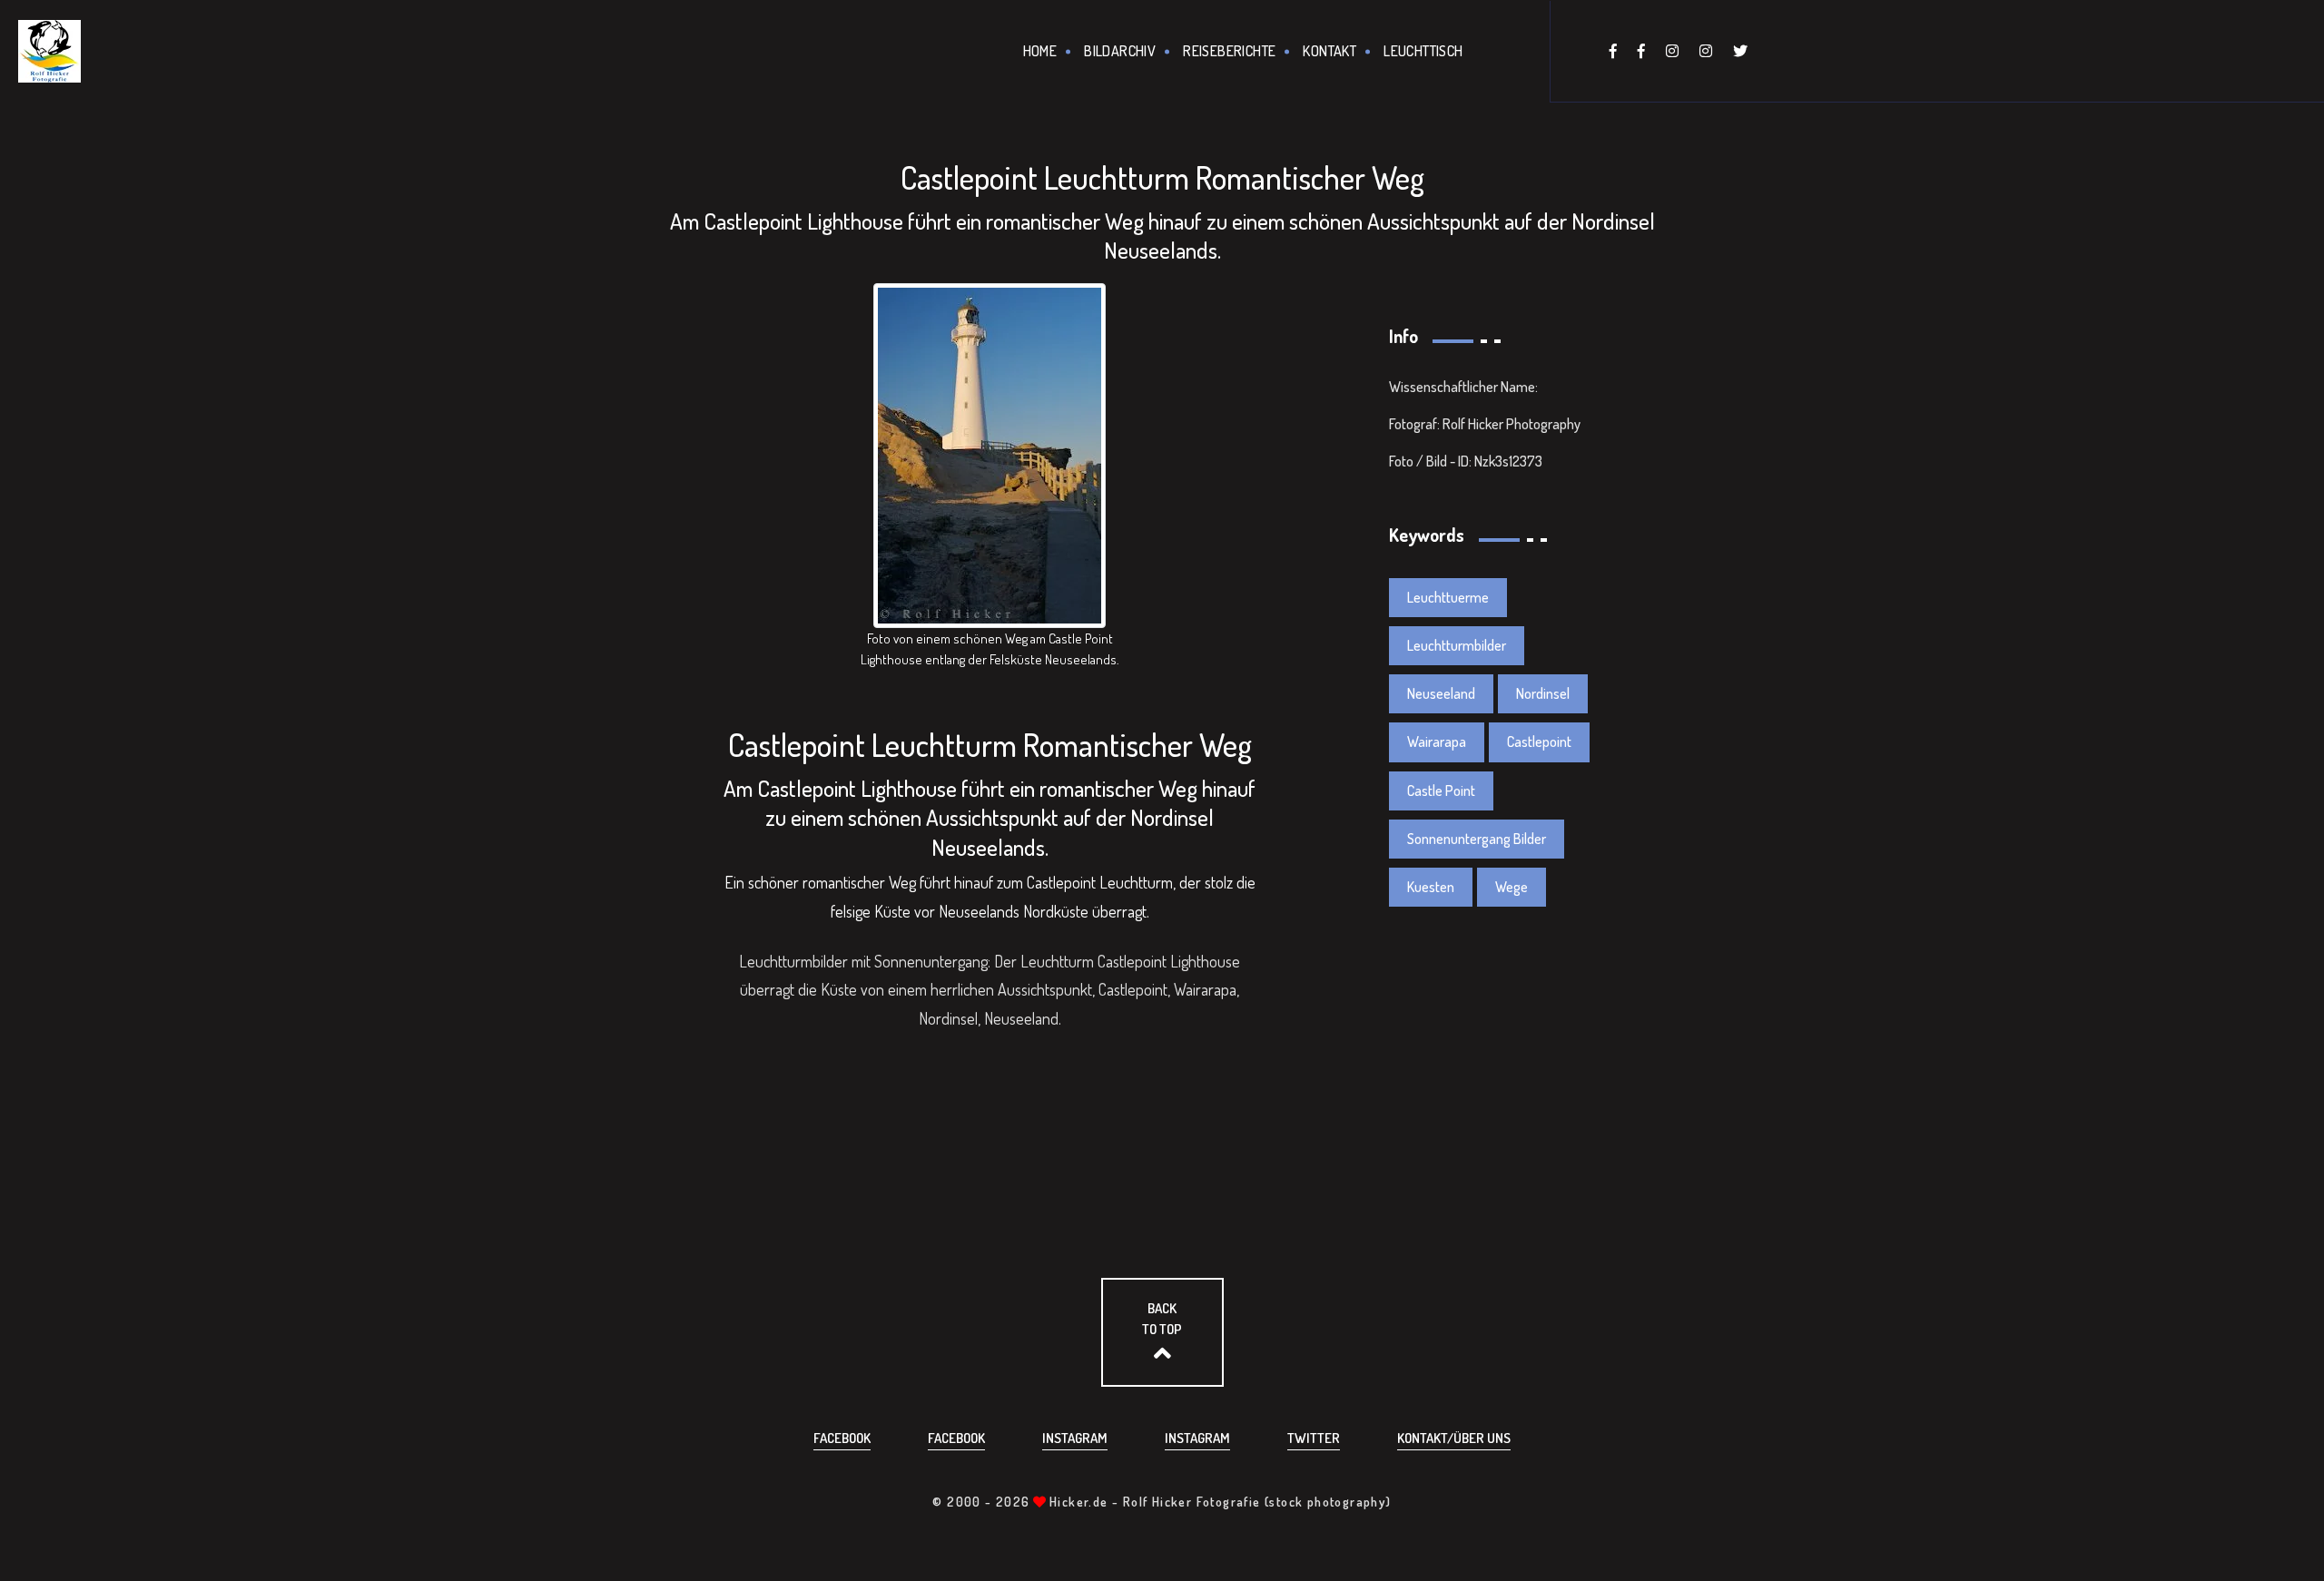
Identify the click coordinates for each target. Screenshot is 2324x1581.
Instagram (1075, 1438)
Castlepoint (1539, 741)
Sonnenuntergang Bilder (1477, 839)
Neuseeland (1441, 693)
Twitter (1314, 1438)
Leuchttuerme (1448, 597)
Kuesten (1431, 887)
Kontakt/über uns (1454, 1438)
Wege (1512, 887)
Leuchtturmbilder (1457, 645)
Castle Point (1441, 790)
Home (1040, 51)
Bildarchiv (1120, 51)
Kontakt (1329, 51)
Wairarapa (1437, 741)
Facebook (842, 1438)
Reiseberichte (1229, 51)
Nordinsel (1543, 693)
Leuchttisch (1423, 51)
